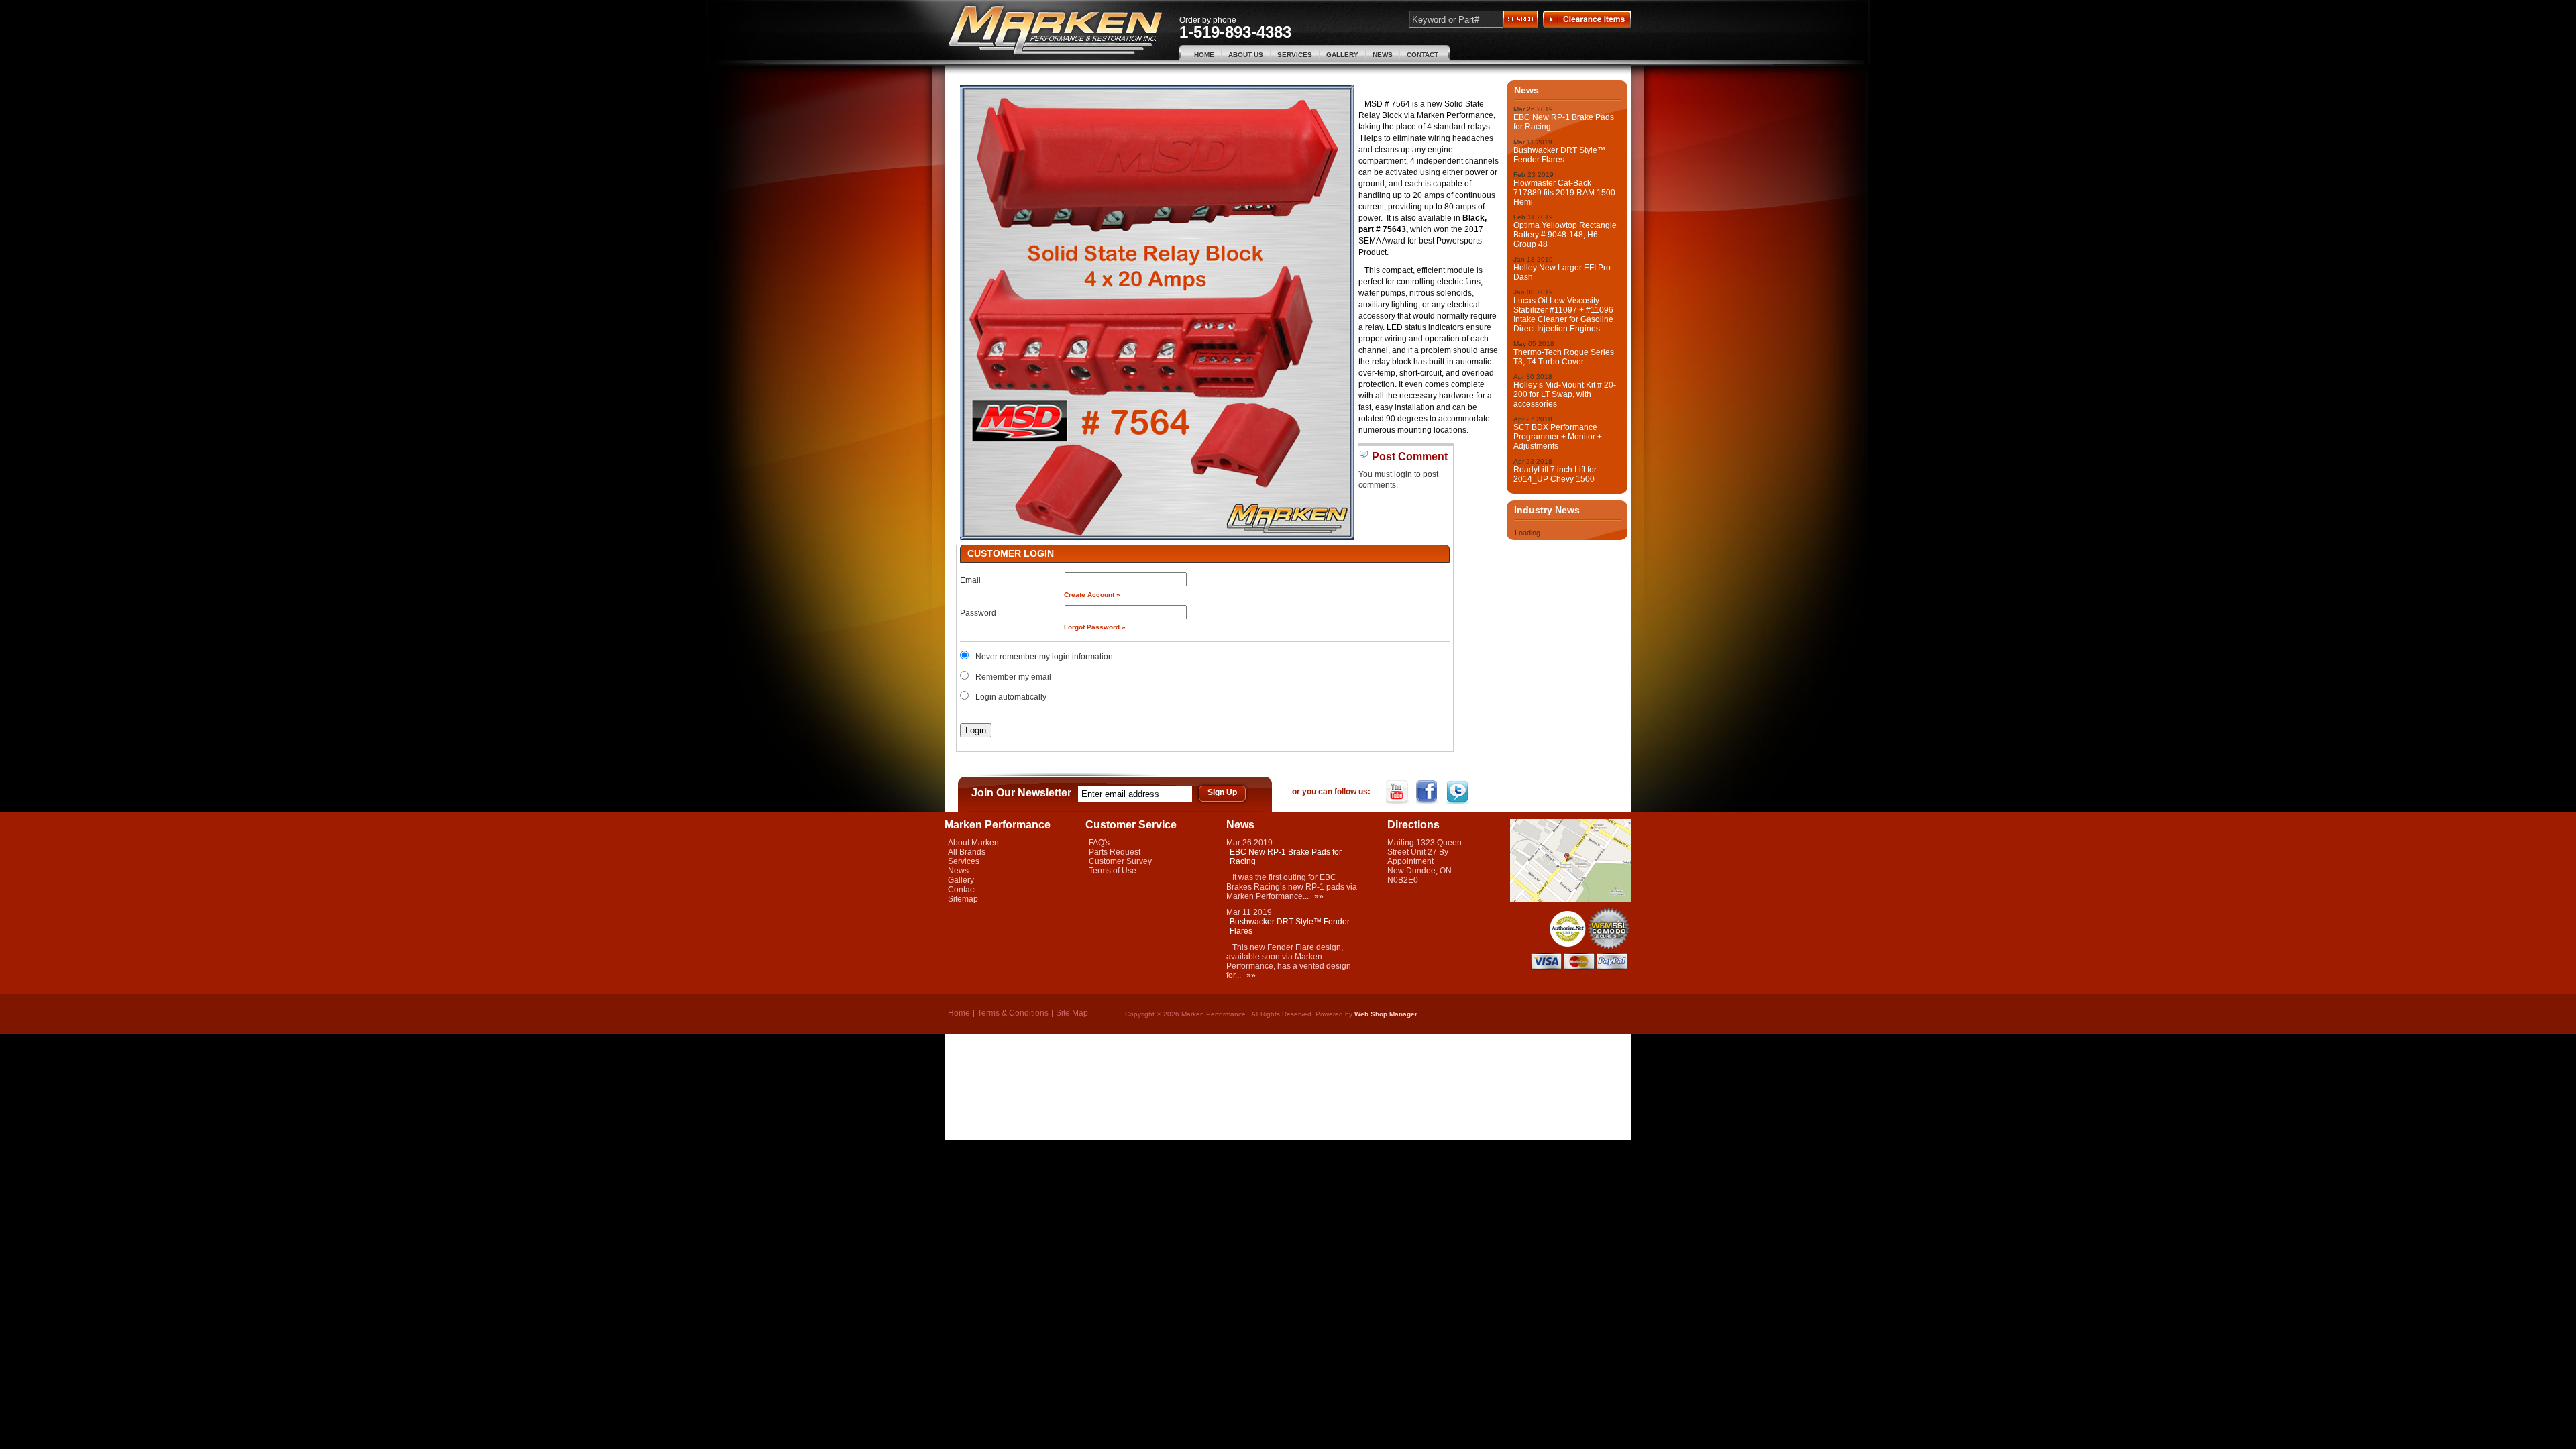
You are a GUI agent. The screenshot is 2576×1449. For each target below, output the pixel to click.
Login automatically (1012, 697)
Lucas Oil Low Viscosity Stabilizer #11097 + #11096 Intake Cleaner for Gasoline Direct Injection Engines (1563, 315)
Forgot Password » (1095, 627)
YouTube (1398, 792)
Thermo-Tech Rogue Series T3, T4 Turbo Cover (1564, 357)
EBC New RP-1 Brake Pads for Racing (1564, 122)
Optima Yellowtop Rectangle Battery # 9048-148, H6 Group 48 (1565, 235)
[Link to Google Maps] (1571, 900)
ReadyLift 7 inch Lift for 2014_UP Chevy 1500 (1555, 474)
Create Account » (1092, 595)
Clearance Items (1587, 19)
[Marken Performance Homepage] (1056, 31)
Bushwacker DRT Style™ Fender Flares (1559, 155)
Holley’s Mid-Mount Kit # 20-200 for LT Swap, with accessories (1565, 394)
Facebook (1429, 792)
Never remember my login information (1044, 657)
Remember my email (1013, 677)
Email (970, 580)
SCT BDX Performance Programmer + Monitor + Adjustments (1558, 437)
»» (1319, 896)
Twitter (1459, 792)
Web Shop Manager (1386, 1014)
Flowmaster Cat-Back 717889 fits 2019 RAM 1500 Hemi (1564, 193)
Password (978, 613)
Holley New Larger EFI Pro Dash (1562, 272)
